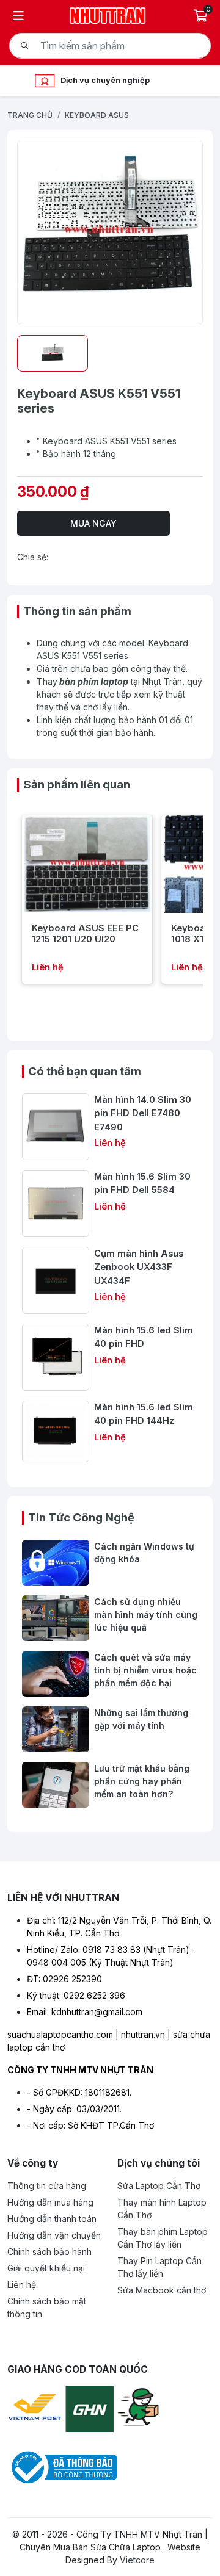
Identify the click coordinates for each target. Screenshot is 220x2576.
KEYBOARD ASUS (97, 115)
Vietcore (137, 2560)
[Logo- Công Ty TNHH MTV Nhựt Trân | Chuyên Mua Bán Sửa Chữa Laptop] (108, 14)
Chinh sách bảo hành (50, 2252)
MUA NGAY (94, 523)
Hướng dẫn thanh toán (52, 2219)
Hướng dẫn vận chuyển (54, 2235)
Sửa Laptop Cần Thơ (159, 2186)
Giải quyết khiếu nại (46, 2268)
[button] (14, 900)
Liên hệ (22, 2285)
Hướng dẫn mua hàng (50, 2202)
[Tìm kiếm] (24, 46)
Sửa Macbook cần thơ (162, 2290)
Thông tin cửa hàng (47, 2186)
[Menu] (18, 16)
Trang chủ (30, 115)
